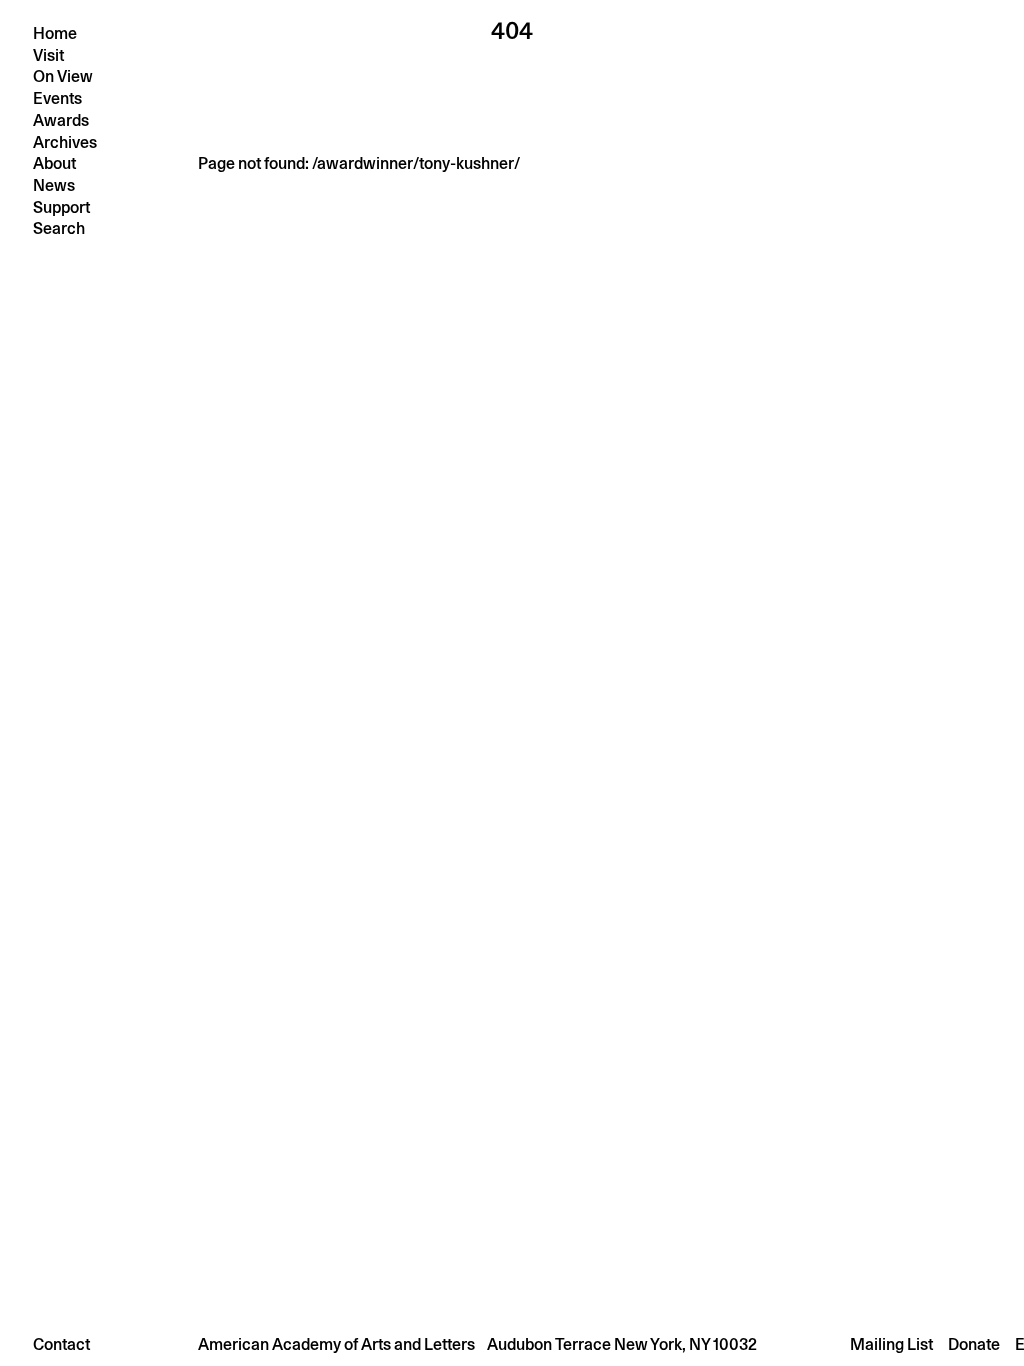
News (54, 185)
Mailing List (891, 1344)
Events (57, 98)
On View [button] (63, 76)
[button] (512, 1344)
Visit (48, 55)
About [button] (54, 163)
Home (55, 33)
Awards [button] (61, 120)
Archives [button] (65, 142)
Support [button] (61, 207)
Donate (974, 1344)
